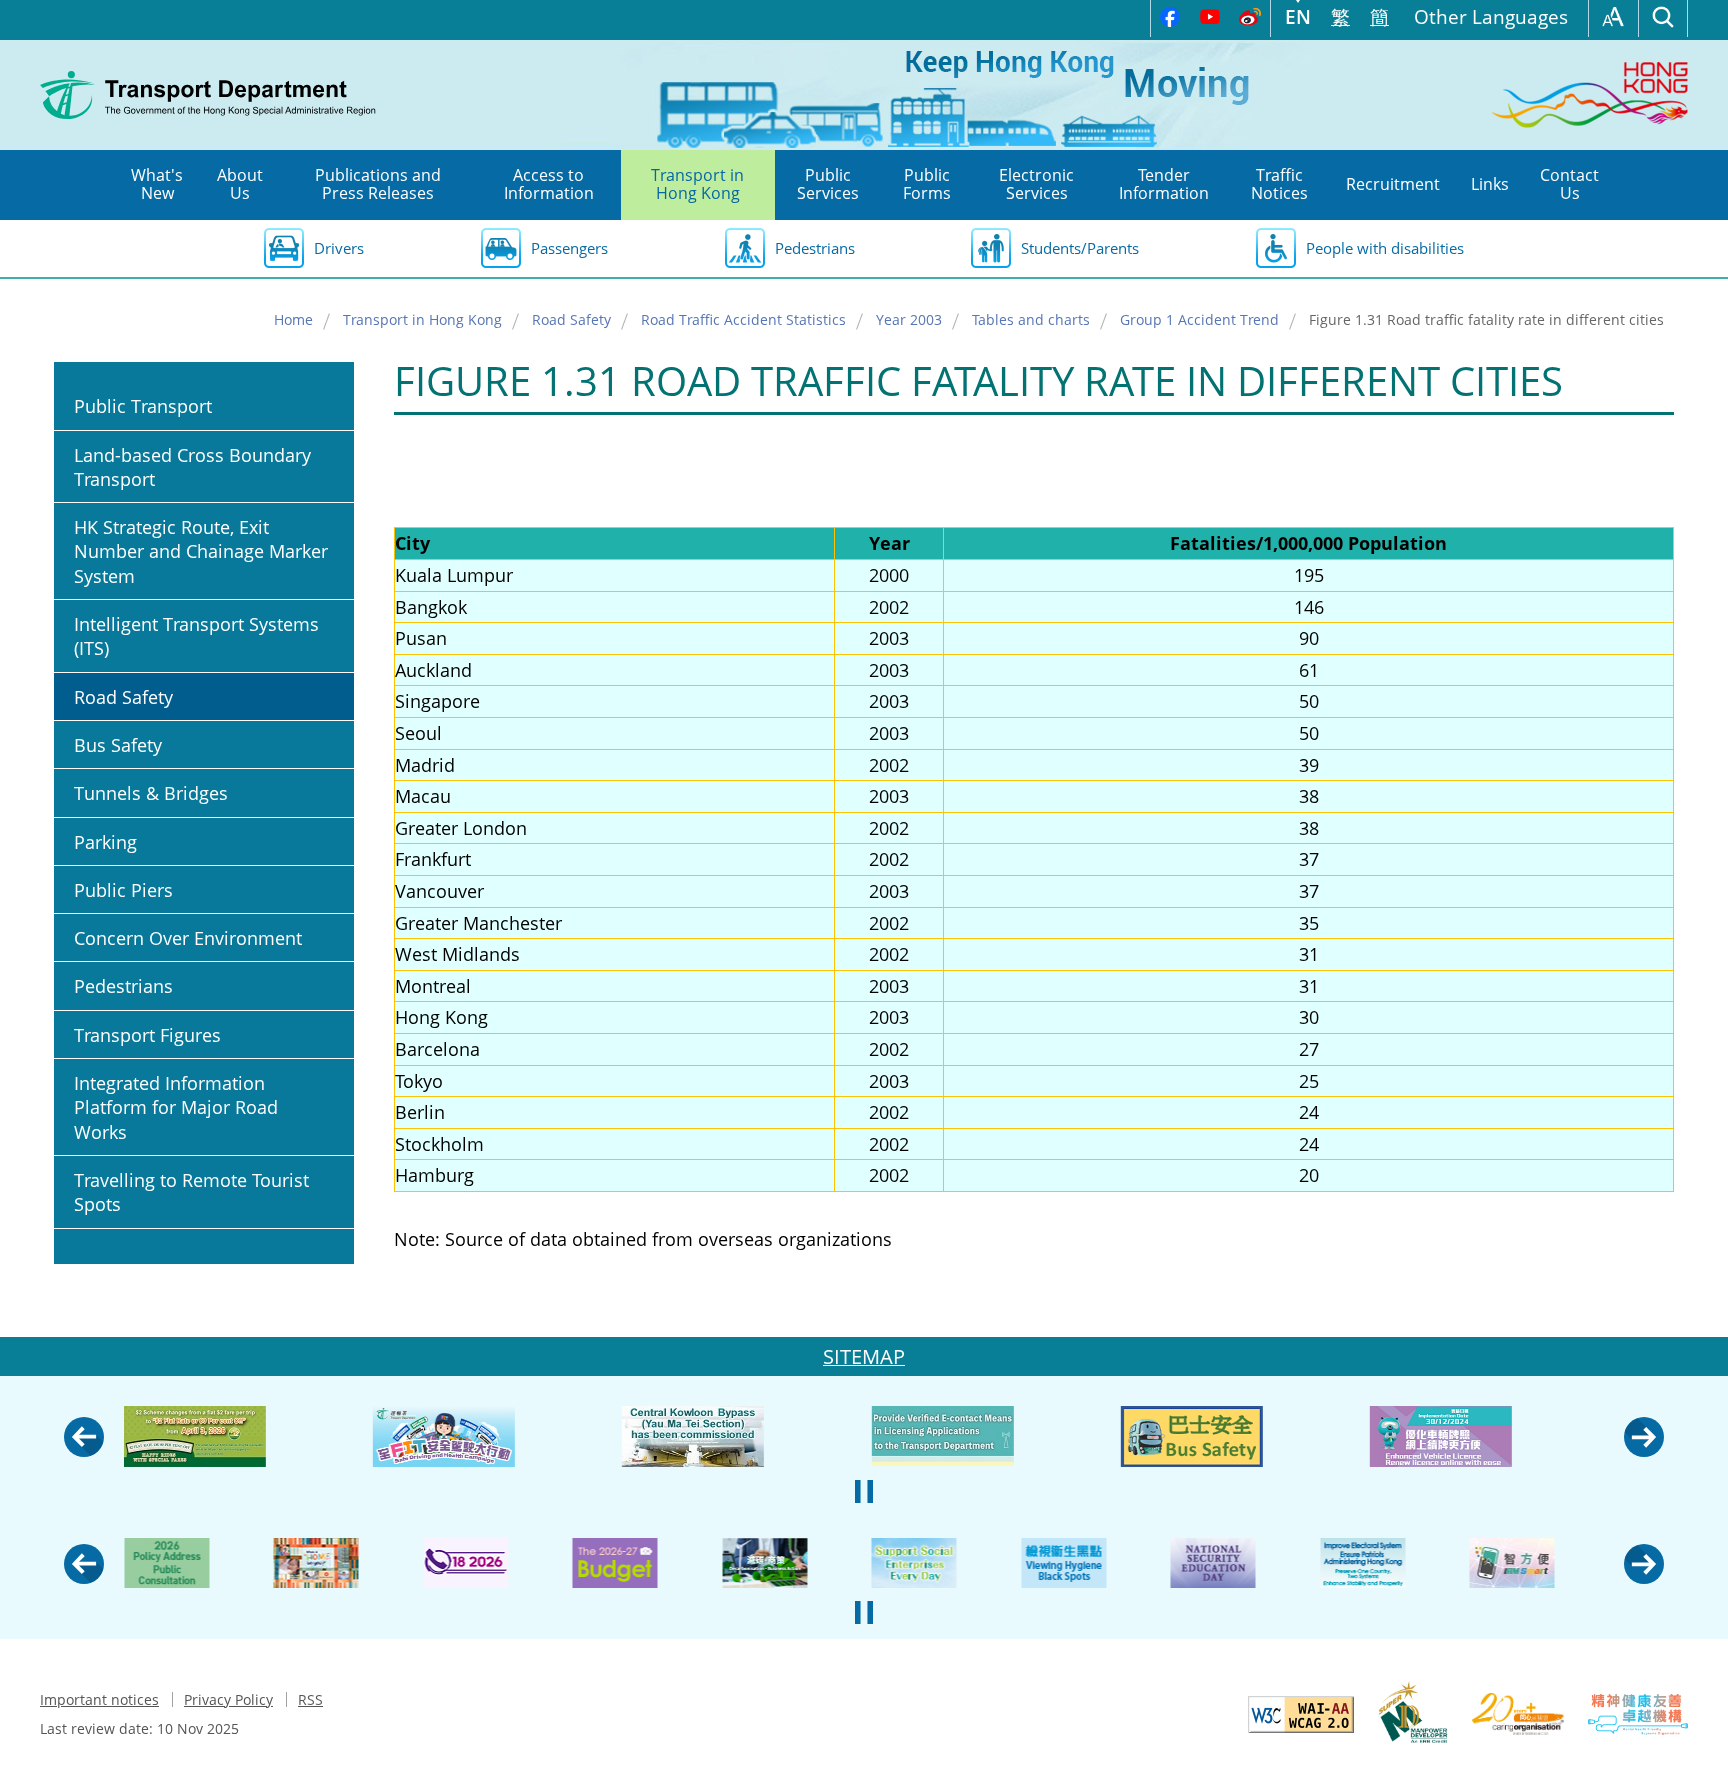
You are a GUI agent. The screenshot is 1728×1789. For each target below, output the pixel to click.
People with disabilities (1385, 248)
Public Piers (123, 890)
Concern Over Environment (188, 938)
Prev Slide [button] (84, 1437)
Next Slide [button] (1644, 1437)
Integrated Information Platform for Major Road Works (176, 1107)
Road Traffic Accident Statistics (743, 319)
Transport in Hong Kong (422, 319)
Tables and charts (1031, 319)
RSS (310, 1699)
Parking (105, 842)
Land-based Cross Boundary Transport (192, 467)
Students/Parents (1080, 248)
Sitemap (864, 1356)
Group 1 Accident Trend (1199, 319)
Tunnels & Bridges (151, 793)
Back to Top (1693, 1754)
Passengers (569, 248)
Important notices (99, 1699)
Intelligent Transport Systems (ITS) (196, 636)
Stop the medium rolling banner (864, 1491)
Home (293, 319)
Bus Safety (118, 745)
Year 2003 (909, 319)
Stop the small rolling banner (864, 1612)
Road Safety (571, 319)
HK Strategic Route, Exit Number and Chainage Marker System (201, 551)
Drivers (339, 248)
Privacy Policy (228, 1699)
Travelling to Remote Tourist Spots (191, 1192)
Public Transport (143, 406)
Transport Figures (147, 1035)
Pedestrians (815, 248)
